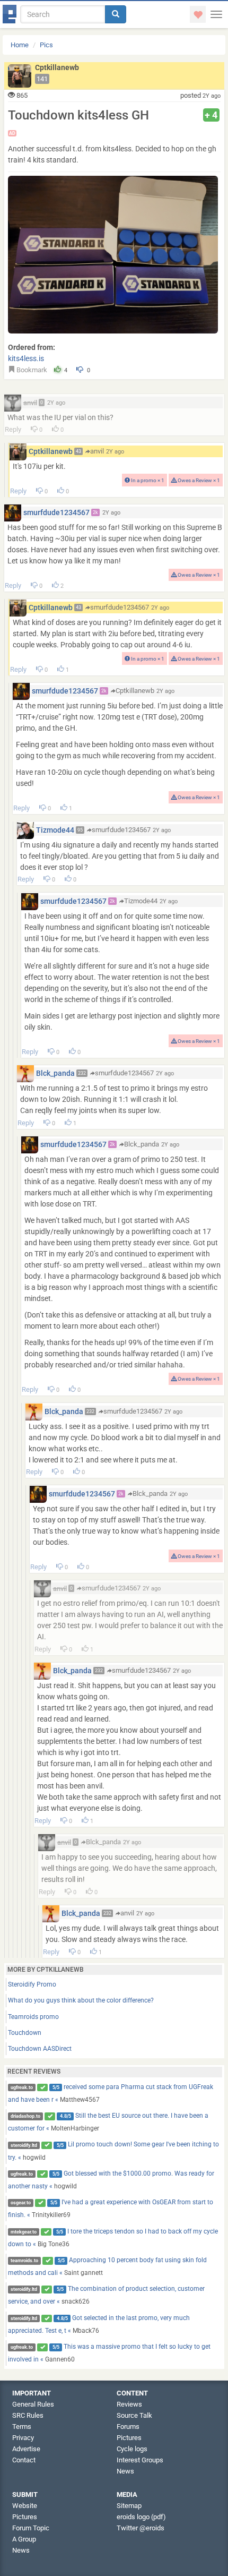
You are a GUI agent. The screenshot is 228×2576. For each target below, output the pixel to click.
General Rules (33, 2404)
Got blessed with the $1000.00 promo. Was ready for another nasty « (111, 2180)
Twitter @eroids (141, 2528)
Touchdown (25, 2033)
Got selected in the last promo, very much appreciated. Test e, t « (99, 2324)
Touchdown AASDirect (40, 2049)
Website (25, 2506)
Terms (22, 2427)
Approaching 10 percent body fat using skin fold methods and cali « (108, 2266)
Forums (128, 2427)
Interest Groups (140, 2460)
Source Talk (134, 2415)
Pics (46, 45)
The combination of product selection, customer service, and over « (107, 2295)
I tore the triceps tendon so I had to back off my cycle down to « (113, 2238)
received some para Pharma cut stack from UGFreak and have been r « (111, 2093)
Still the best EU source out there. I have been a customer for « (108, 2122)
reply (13, 429)
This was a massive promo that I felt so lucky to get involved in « (109, 2353)
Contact (24, 2460)
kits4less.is (26, 358)
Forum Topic (31, 2528)
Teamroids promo (33, 2017)
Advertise (26, 2449)
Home (20, 45)
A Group (24, 2539)
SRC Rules (28, 2415)
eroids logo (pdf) (141, 2517)
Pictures (129, 2438)
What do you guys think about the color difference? (81, 2000)
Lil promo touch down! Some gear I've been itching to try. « (114, 2151)
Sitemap (129, 2506)
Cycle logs (132, 2449)
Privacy (23, 2438)
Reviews (129, 2404)
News (125, 2471)
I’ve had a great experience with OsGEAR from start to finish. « (111, 2209)
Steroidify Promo (32, 1984)
